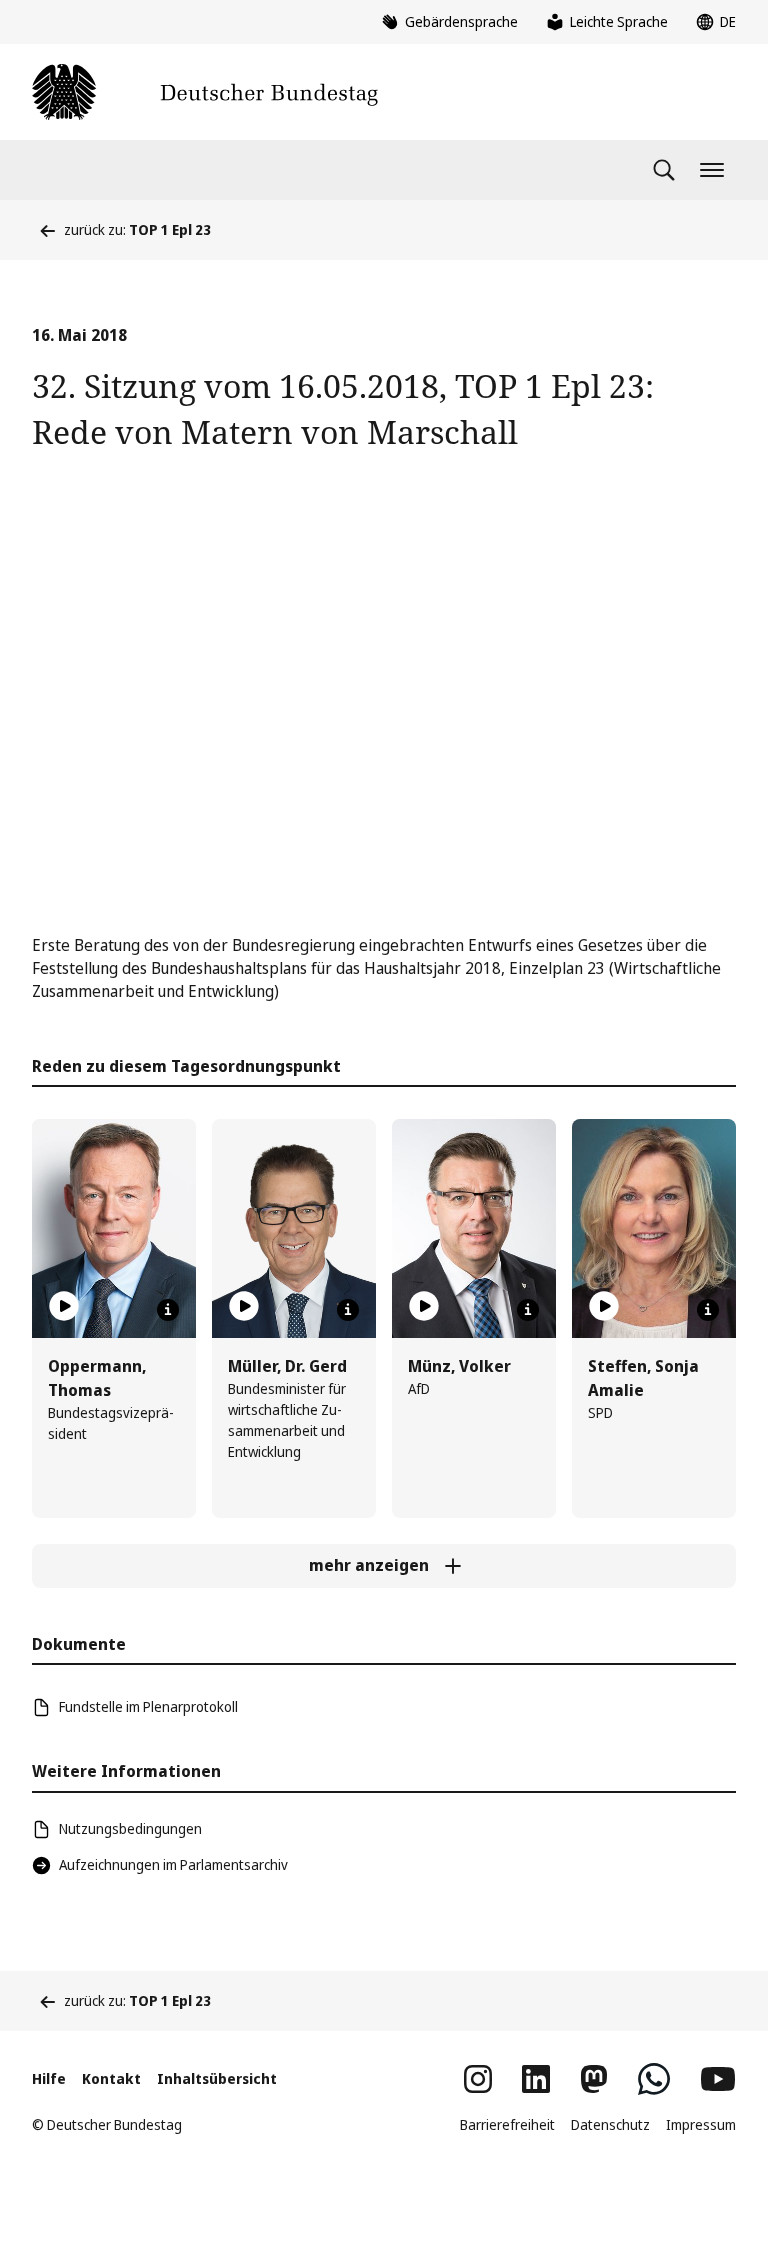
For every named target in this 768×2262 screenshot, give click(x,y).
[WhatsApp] (654, 2079)
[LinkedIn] (536, 2079)
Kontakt (111, 2078)
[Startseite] (205, 92)
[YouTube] (718, 2079)
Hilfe (49, 2078)
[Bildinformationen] (168, 1310)
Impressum (701, 2124)
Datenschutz (610, 2124)
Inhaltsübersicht (217, 2078)
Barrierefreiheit (507, 2124)
